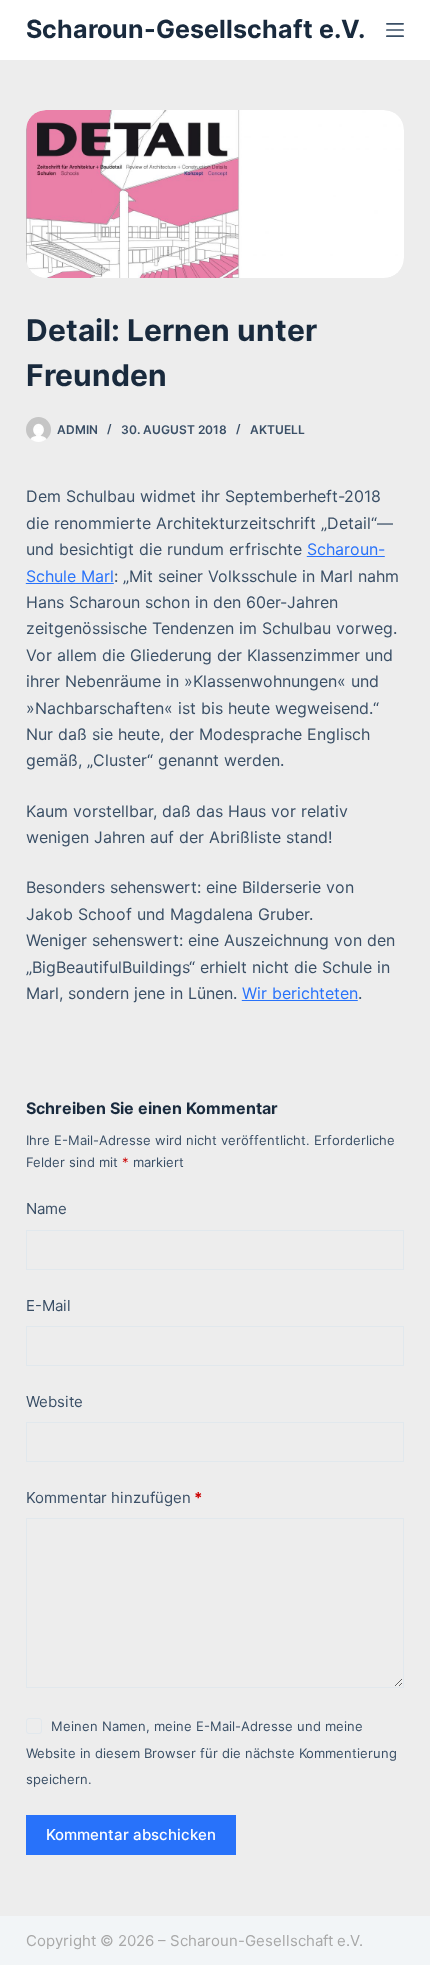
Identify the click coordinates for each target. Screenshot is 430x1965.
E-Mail (48, 1305)
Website (54, 1401)
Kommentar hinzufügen (114, 1497)
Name (46, 1208)
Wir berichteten (300, 993)
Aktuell (277, 429)
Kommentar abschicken (131, 1834)
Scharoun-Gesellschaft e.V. (195, 29)
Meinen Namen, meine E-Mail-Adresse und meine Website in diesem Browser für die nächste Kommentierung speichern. (211, 1752)
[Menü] (395, 30)
